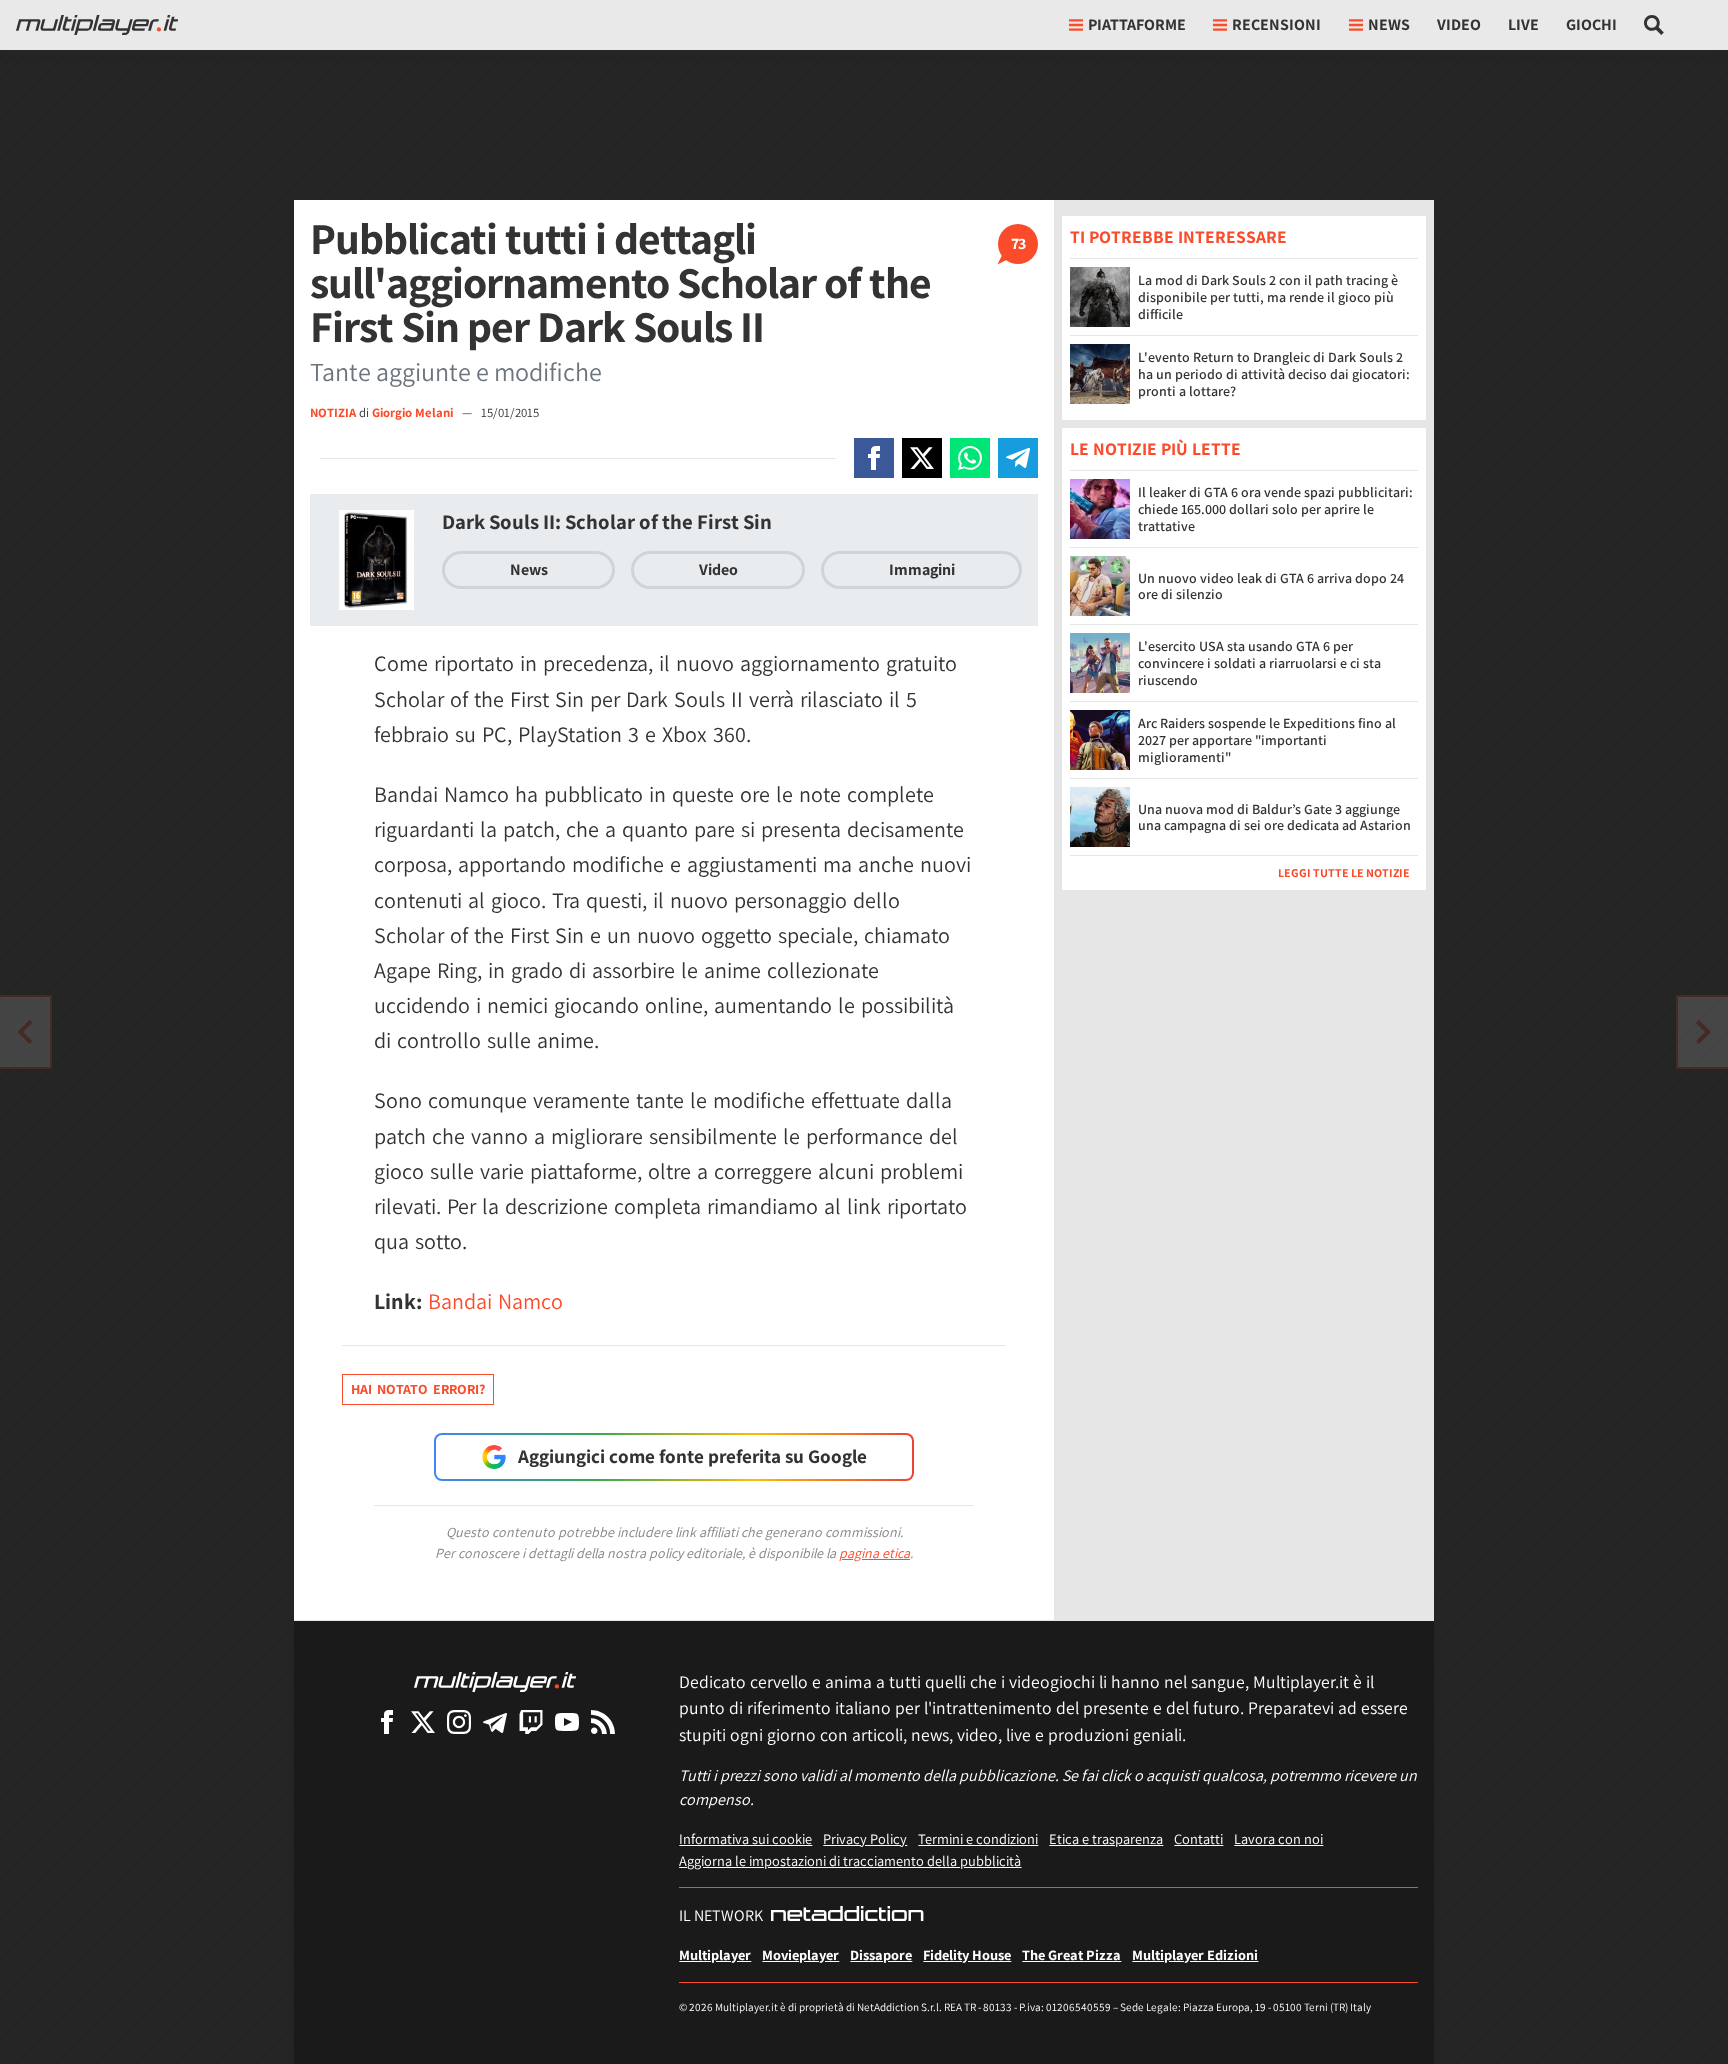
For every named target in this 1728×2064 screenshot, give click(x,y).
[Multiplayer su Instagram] (459, 1721)
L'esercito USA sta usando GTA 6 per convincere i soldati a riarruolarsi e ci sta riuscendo (1259, 664)
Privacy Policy (865, 1838)
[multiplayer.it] (495, 1680)
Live (1523, 24)
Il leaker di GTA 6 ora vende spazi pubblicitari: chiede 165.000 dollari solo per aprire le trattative (1275, 510)
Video (1459, 24)
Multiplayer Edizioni (1195, 1954)
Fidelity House (967, 1954)
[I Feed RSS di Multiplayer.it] (603, 1721)
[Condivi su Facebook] (874, 458)
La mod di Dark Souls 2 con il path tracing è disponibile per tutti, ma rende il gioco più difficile (1268, 297)
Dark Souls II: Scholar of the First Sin (607, 521)
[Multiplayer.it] (97, 25)
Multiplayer (715, 1954)
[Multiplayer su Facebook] (387, 1721)
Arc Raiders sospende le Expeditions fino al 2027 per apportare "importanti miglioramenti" (1267, 741)
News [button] (1389, 24)
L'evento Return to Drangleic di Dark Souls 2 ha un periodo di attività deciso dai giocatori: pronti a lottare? (1274, 374)
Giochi (1591, 24)
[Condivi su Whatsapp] (970, 458)
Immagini (922, 569)
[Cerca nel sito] (1654, 25)
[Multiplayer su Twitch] (531, 1721)
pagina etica (874, 1553)
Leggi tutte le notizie (1344, 873)
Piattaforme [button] (1137, 24)
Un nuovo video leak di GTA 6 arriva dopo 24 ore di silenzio (1271, 586)
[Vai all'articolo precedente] (1703, 1032)
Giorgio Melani (414, 412)
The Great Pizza (1071, 1954)
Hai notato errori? (418, 1389)
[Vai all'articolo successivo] (25, 1032)
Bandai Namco (495, 1301)
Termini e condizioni (978, 1838)
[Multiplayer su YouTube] (567, 1721)
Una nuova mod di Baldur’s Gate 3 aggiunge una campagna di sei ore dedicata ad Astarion (1274, 817)
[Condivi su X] (922, 458)
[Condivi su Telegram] (1018, 458)
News (529, 569)
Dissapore (881, 1954)
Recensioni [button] (1276, 24)
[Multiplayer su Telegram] (495, 1721)
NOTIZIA (333, 412)
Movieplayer (800, 1954)
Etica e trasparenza (1106, 1838)
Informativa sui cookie (745, 1838)
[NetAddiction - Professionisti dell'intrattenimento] (847, 1916)
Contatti (1198, 1838)
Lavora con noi (1278, 1838)
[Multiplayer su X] (423, 1721)
